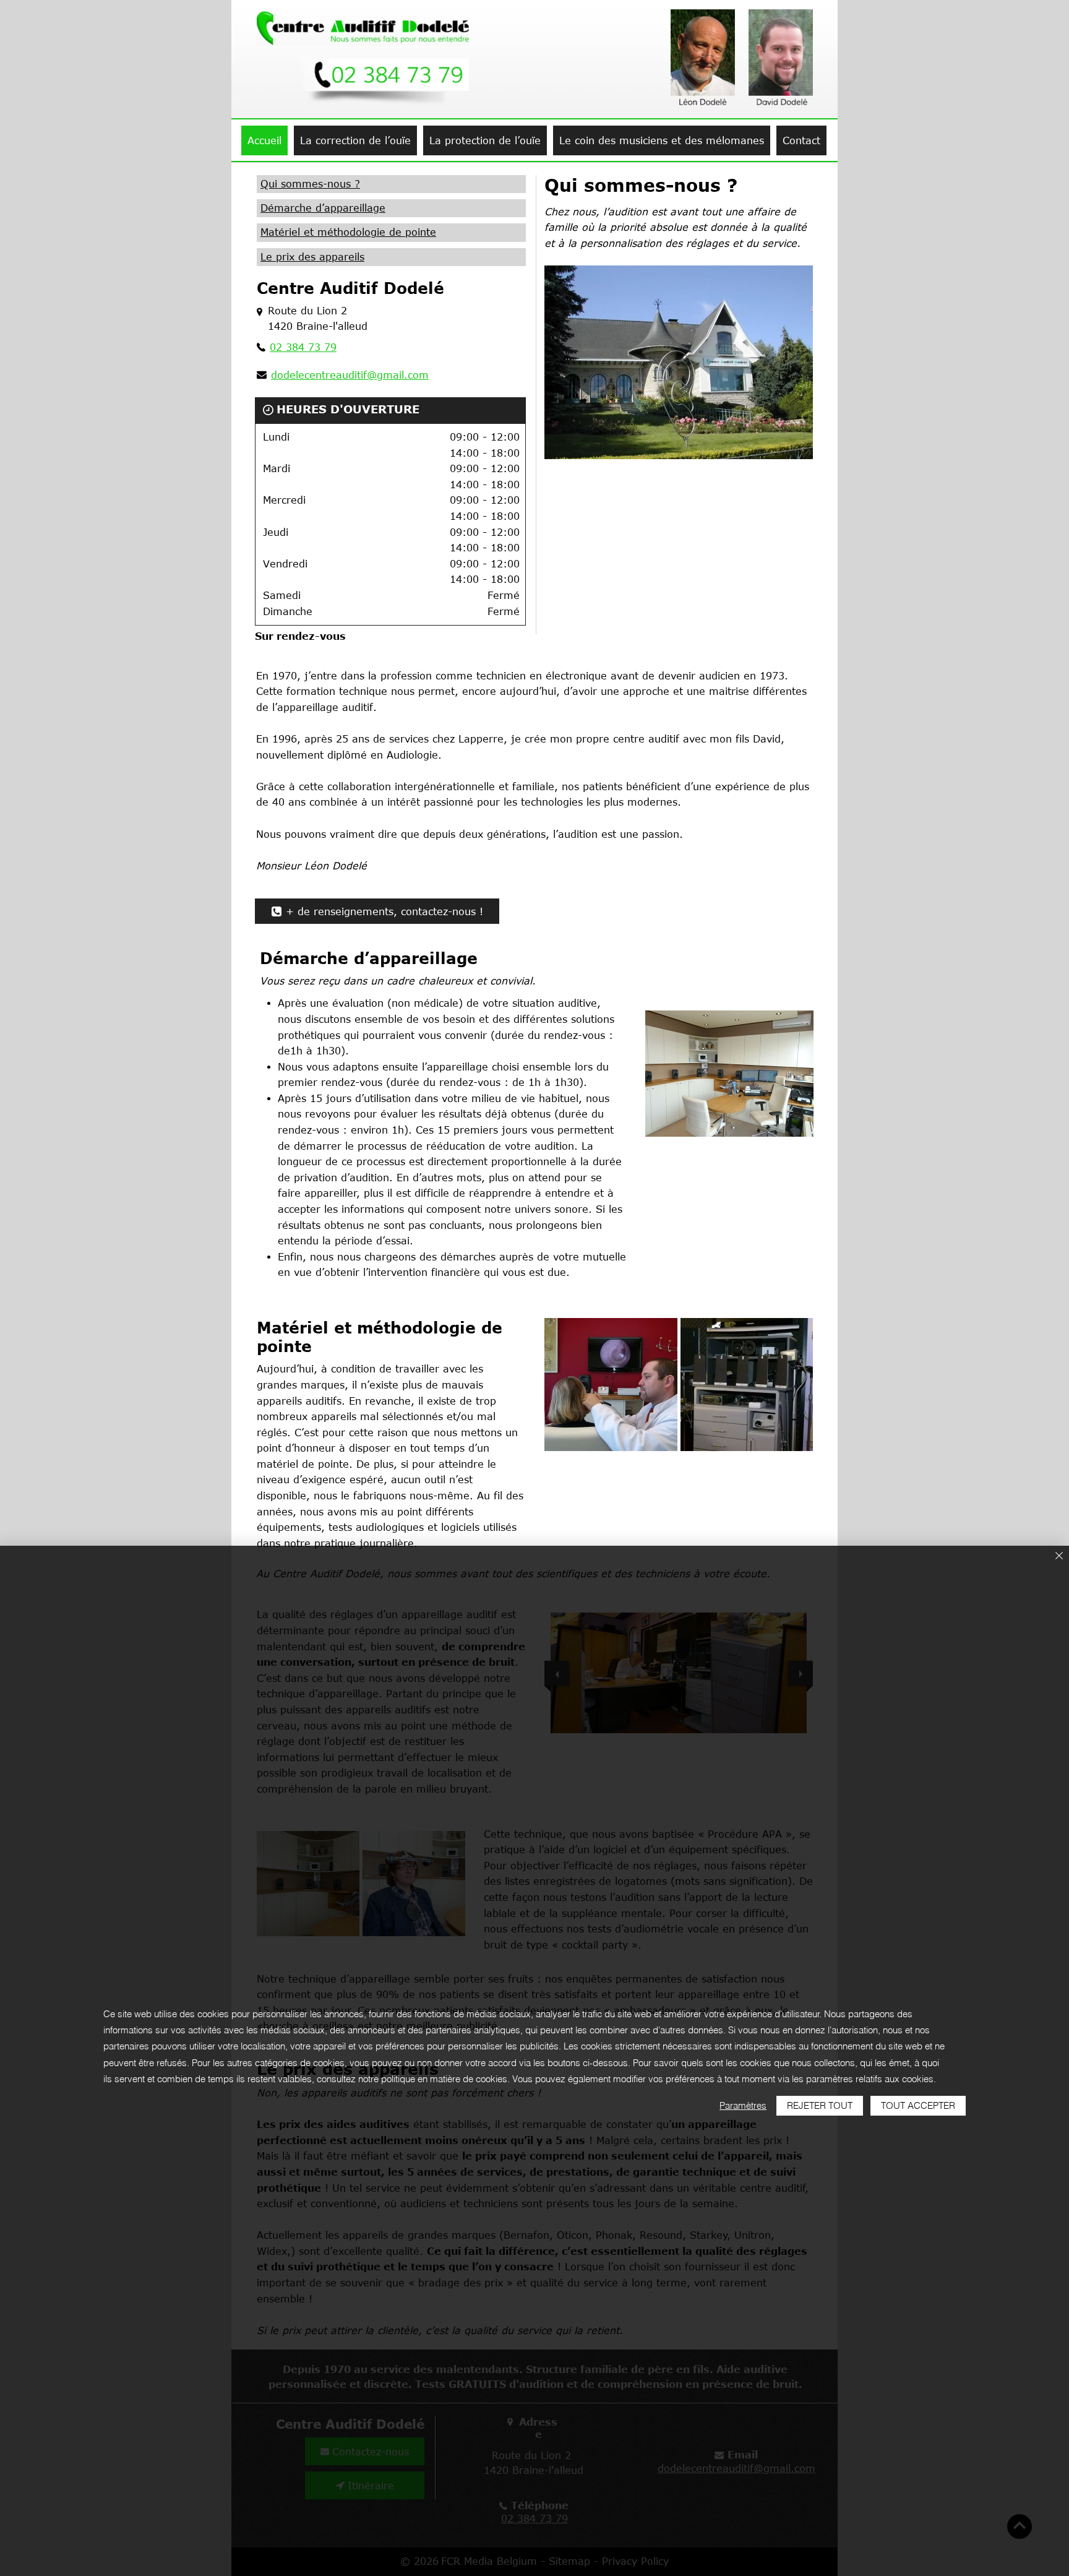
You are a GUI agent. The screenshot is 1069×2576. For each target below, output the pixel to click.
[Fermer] (1059, 1557)
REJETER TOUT (820, 2105)
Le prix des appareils (312, 257)
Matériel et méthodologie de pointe (348, 232)
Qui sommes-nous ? (310, 184)
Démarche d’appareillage (323, 208)
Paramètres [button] (743, 2105)
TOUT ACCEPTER (918, 2105)
